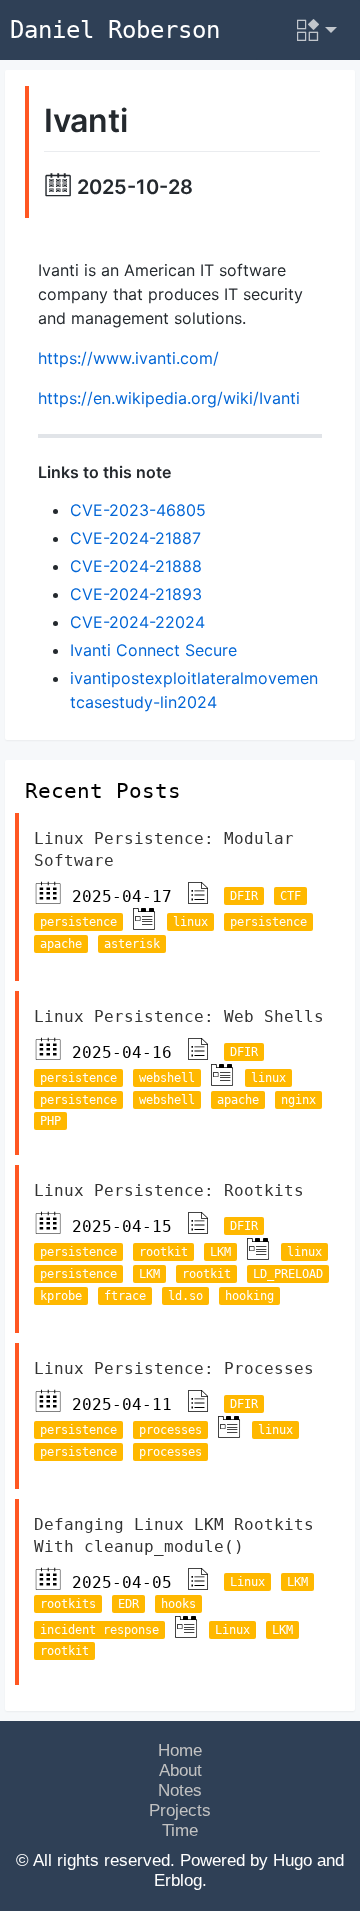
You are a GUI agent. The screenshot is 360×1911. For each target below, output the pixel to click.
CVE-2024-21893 (136, 594)
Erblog (178, 1880)
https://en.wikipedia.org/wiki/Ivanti (169, 398)
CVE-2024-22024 (137, 622)
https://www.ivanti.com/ (128, 358)
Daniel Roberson (115, 30)
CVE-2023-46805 (138, 510)
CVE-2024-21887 (135, 538)
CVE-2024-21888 (136, 566)
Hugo (292, 1860)
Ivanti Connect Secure (153, 650)
